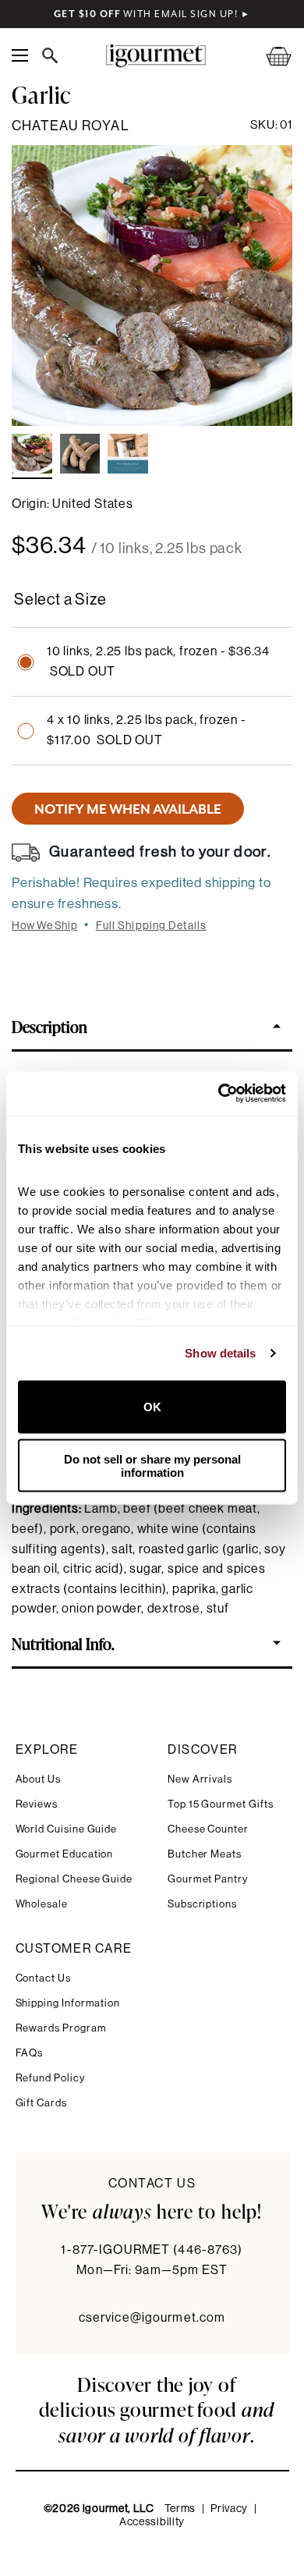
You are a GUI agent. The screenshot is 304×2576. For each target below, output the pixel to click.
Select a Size (60, 600)
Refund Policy (50, 2078)
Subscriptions (202, 1904)
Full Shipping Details (152, 926)
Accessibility (152, 2522)
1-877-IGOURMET (152, 2250)
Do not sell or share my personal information (152, 1466)
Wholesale (42, 1904)
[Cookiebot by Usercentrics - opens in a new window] (219, 1094)
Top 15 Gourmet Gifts (221, 1804)
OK (152, 1407)
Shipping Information (68, 2003)
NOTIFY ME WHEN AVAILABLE (128, 809)
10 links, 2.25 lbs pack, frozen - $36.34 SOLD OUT (158, 662)
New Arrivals (200, 1779)
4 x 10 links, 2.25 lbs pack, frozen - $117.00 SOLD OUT (147, 730)
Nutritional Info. (63, 1643)
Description (49, 1026)
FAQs (30, 2053)
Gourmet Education (65, 1854)
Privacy (229, 2509)
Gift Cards (41, 2103)
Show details (220, 1353)
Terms (180, 2509)
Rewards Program (61, 2028)
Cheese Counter (208, 1829)
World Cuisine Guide (67, 1829)
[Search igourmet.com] (54, 55)
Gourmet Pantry (208, 1879)
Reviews (37, 1804)
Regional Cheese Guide (74, 1879)
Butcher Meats (205, 1854)
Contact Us (43, 1978)
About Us (38, 1779)
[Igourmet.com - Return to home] (156, 56)
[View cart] (269, 56)
